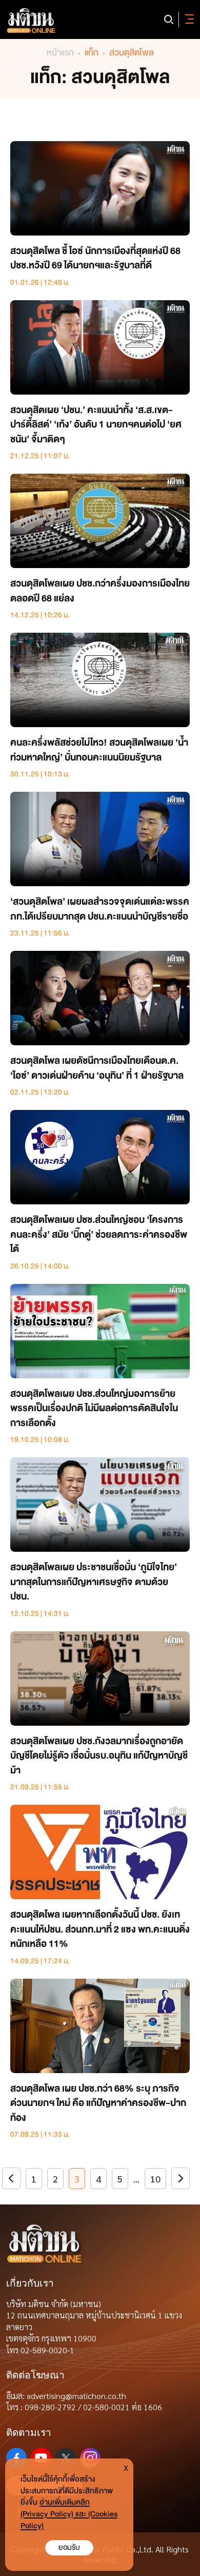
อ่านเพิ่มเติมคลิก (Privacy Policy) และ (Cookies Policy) (69, 2514)
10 (155, 2179)
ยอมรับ (69, 2548)
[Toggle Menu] (188, 19)
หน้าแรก (60, 53)
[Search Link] (169, 19)
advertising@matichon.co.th (76, 2396)
